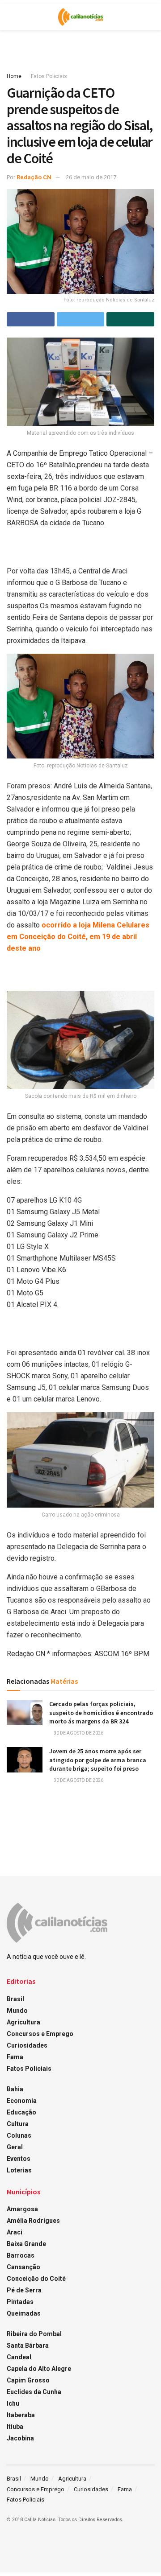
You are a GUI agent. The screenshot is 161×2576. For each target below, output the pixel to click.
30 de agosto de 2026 (78, 1733)
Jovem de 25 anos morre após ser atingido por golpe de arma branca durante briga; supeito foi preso (98, 1760)
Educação (21, 2112)
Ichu (13, 2403)
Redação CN (34, 177)
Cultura (18, 2124)
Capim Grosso (28, 2380)
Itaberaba (21, 2415)
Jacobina (20, 2438)
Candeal (19, 2357)
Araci (15, 2232)
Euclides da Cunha (34, 2392)
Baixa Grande (26, 2244)
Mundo (17, 2011)
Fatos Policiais (49, 76)
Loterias (19, 2170)
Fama (15, 2057)
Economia (22, 2101)
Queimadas (24, 2313)
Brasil (15, 1999)
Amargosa (22, 2209)
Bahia (15, 2089)
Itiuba (15, 2427)
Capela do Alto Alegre (39, 2369)
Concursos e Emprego (40, 2034)
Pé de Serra (24, 2290)
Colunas (19, 2135)
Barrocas (21, 2255)
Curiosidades (27, 2045)
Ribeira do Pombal (34, 2334)
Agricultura (23, 2022)
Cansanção (23, 2267)
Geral (15, 2147)
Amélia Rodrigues (33, 2221)
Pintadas (20, 2302)
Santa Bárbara (28, 2345)
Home (14, 76)
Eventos (19, 2159)
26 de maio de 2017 (91, 177)
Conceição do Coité (36, 2279)
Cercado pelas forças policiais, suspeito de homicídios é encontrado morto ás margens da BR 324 (101, 1713)
